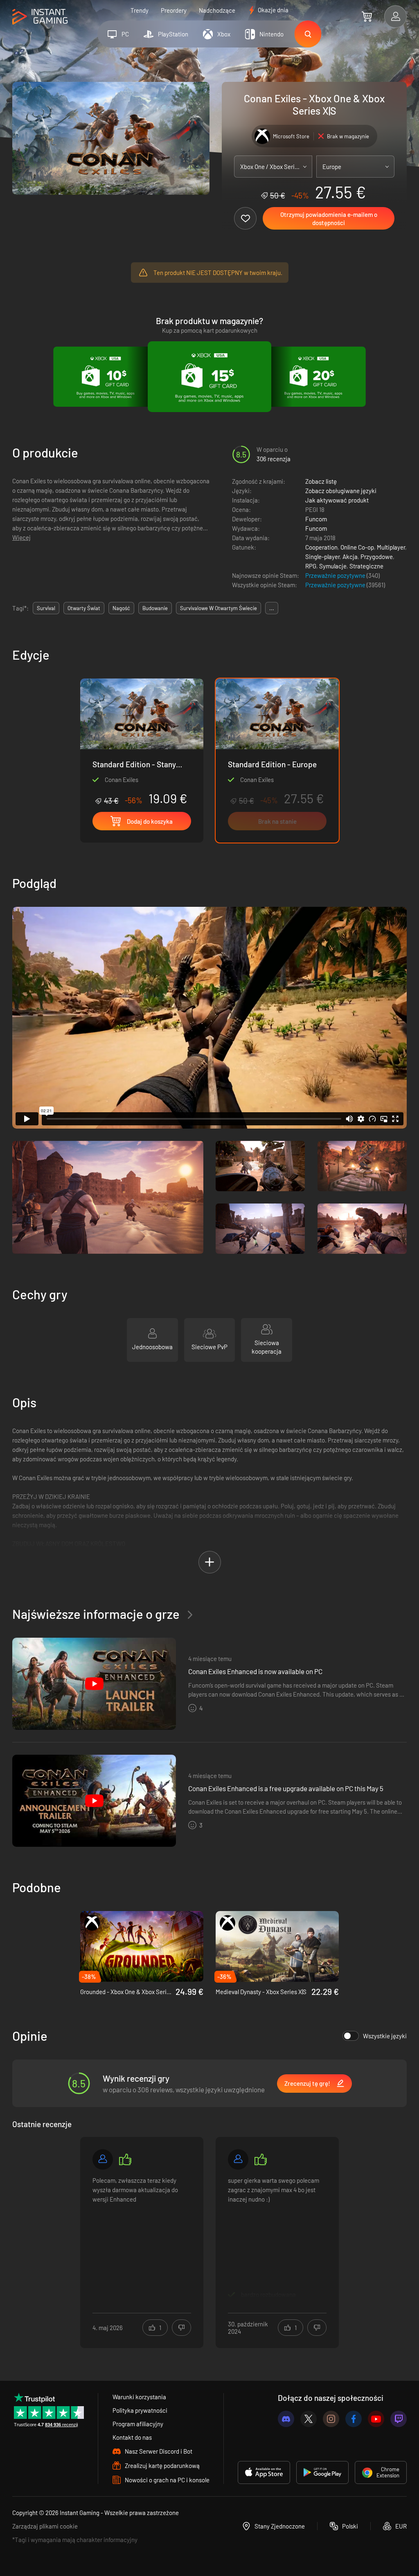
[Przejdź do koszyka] (367, 16)
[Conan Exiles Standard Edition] (142, 742)
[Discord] (286, 2419)
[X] (309, 2419)
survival (46, 608)
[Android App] (322, 2472)
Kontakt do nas (132, 2437)
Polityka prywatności (140, 2410)
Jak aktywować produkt (337, 500)
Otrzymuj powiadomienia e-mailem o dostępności (329, 219)
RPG (311, 566)
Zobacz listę (321, 481)
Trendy (140, 10)
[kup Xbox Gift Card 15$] (209, 377)
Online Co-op (357, 547)
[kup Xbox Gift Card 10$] (106, 377)
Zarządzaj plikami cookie (45, 2526)
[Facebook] (354, 2419)
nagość (121, 608)
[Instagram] (331, 2419)
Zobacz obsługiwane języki (341, 491)
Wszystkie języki (385, 2036)
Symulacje (333, 566)
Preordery (174, 10)
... (272, 608)
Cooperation (321, 547)
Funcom (316, 519)
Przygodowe (377, 557)
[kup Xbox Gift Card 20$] (313, 377)
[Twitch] (399, 2419)
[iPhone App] (264, 2472)
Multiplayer (391, 547)
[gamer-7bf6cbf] (103, 2159)
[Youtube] (376, 2419)
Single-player (322, 557)
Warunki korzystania (139, 2397)
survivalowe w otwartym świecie (219, 608)
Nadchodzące (217, 10)
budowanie (155, 608)
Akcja (350, 557)
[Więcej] (142, 2237)
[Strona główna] (40, 17)
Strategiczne (366, 566)
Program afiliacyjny (138, 2424)
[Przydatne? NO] (181, 2328)
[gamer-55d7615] (238, 2159)
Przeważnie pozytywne (336, 575)
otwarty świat (84, 608)
